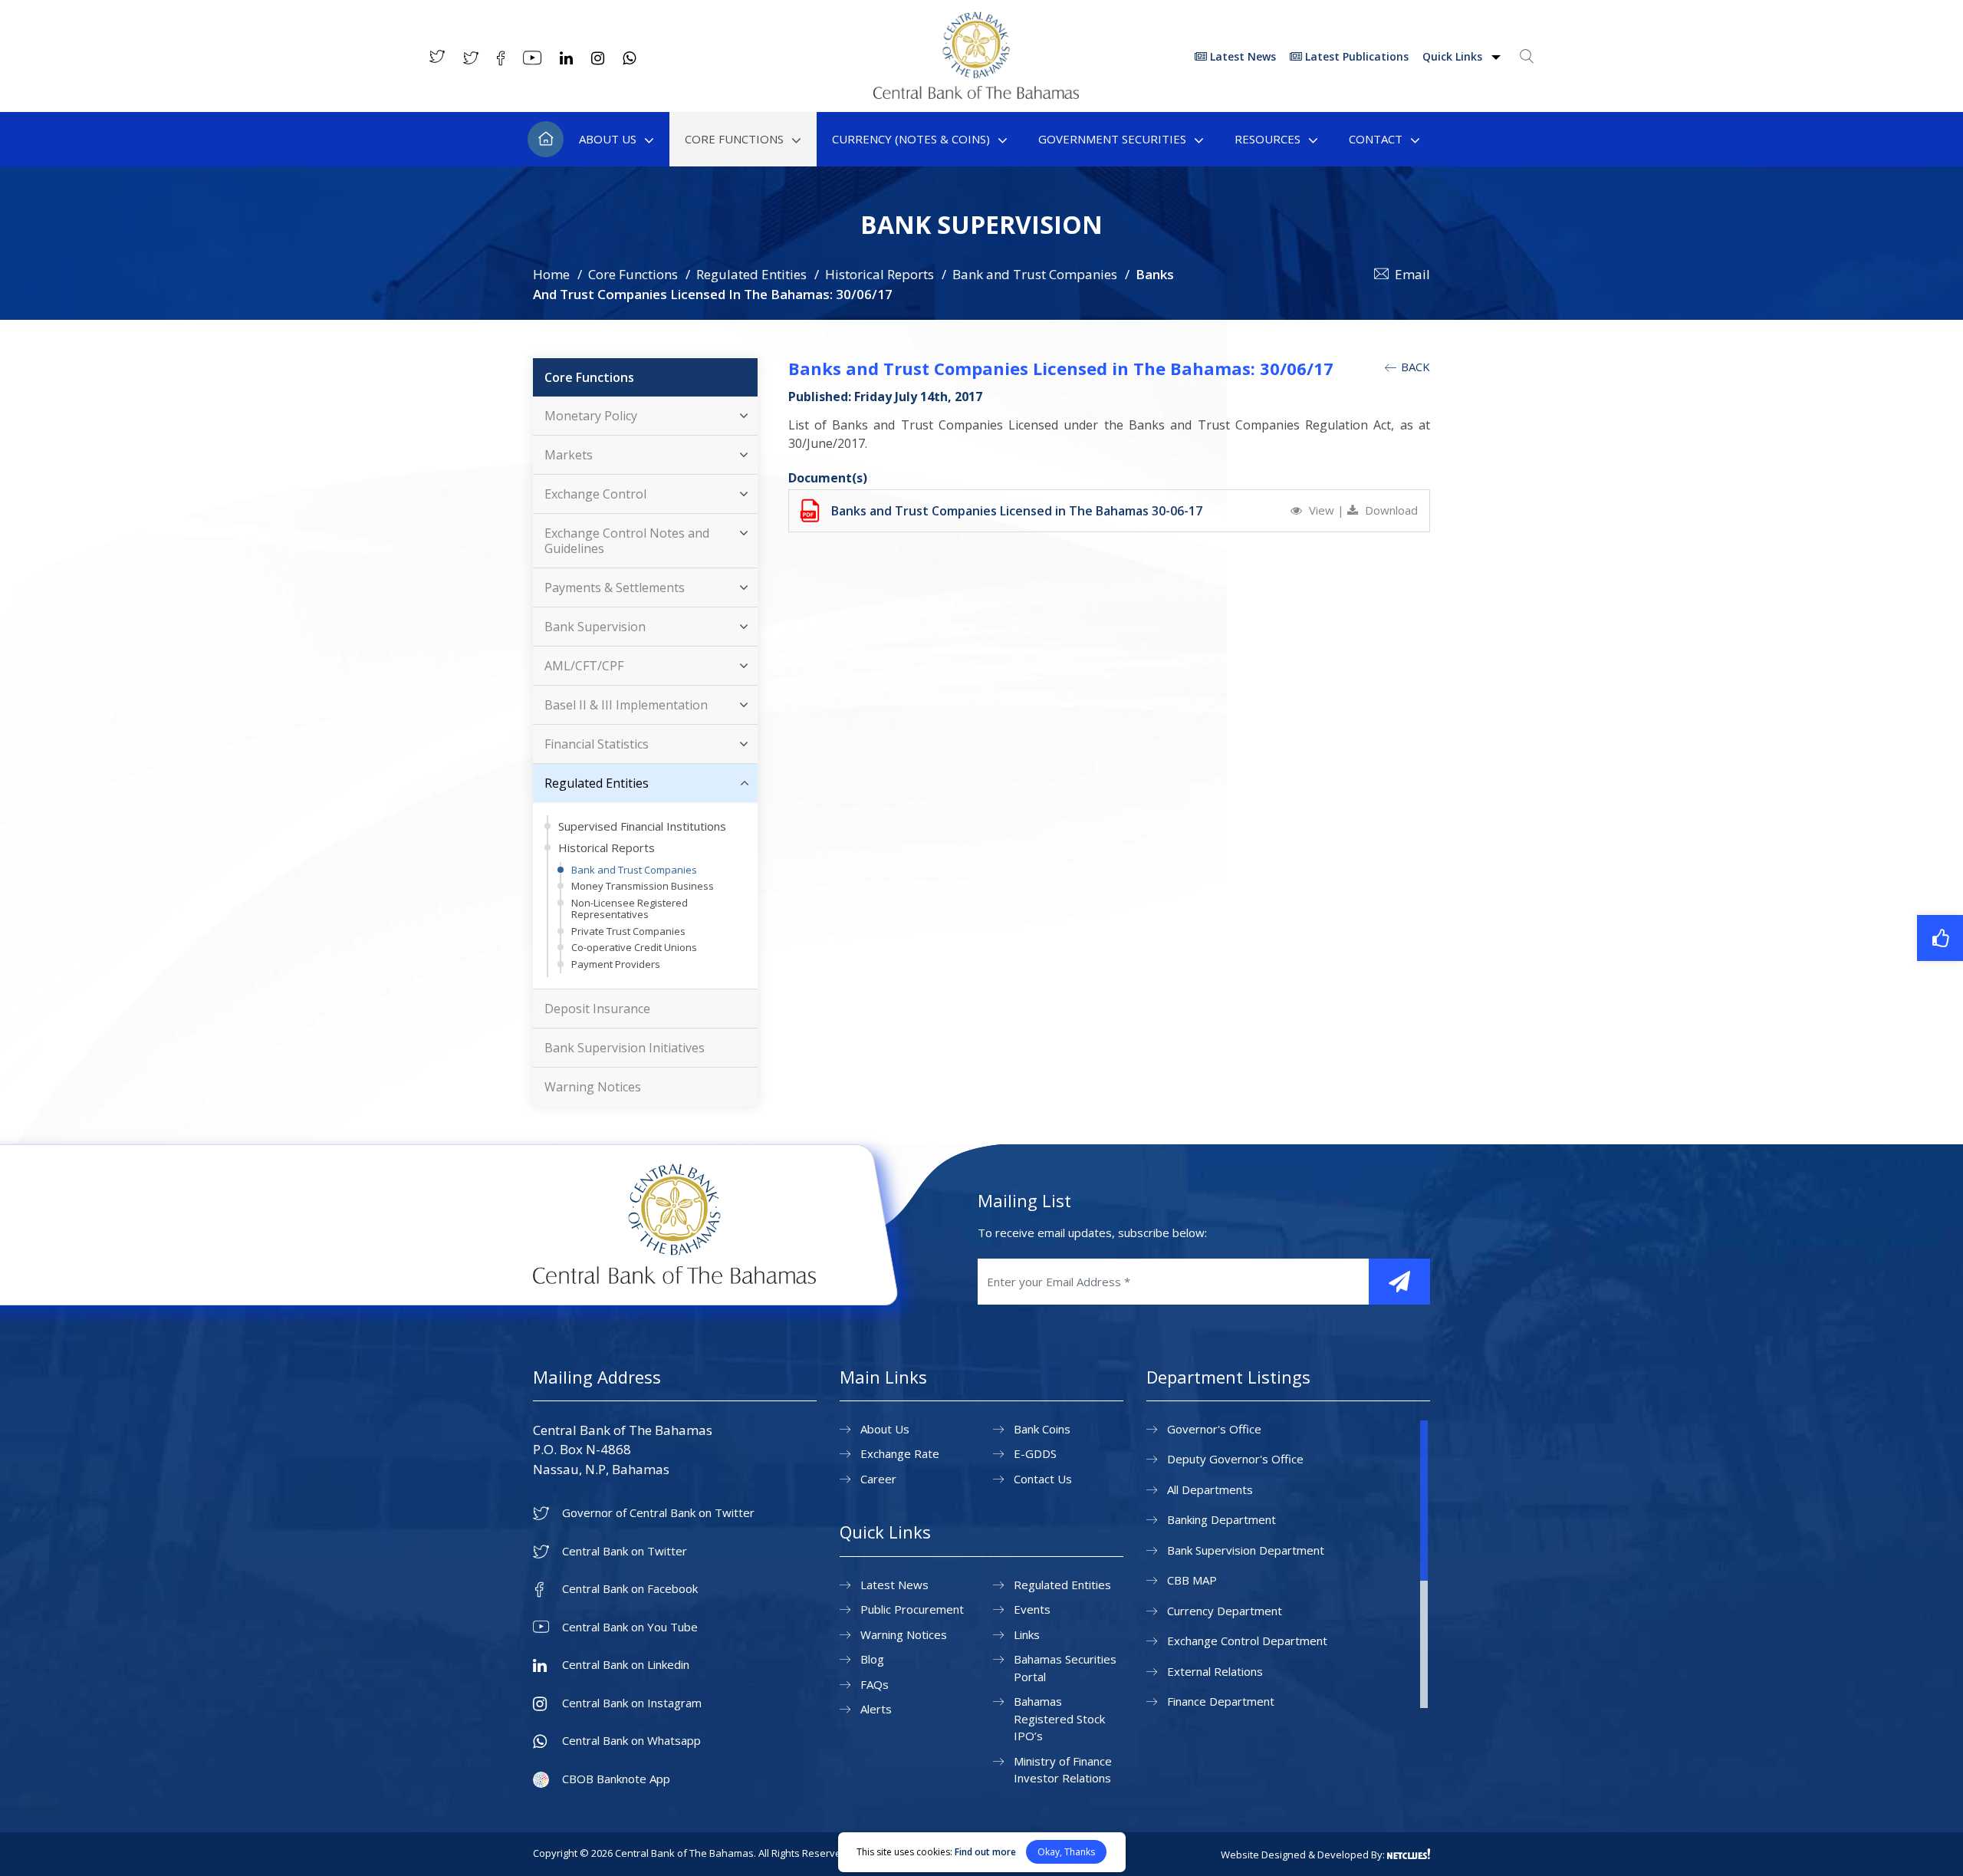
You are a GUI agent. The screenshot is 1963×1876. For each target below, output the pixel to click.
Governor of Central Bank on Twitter (658, 1513)
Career (878, 1479)
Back (1414, 367)
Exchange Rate (900, 1453)
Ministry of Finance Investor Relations (1063, 1770)
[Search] (1527, 56)
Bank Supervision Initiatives (625, 1048)
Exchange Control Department (1247, 1641)
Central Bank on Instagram (632, 1703)
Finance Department (1221, 1701)
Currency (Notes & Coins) (911, 139)
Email (1412, 274)
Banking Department (1222, 1519)
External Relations (1215, 1671)
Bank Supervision (595, 627)
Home (546, 139)
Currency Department (1225, 1611)
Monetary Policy (591, 416)
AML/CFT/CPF (584, 666)
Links (1027, 1634)
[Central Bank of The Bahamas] (976, 94)
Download (1390, 510)
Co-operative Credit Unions (634, 947)
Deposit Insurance (597, 1009)
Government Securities (1112, 139)
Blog (872, 1659)
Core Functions (734, 139)
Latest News (1241, 56)
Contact (1376, 139)
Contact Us (1043, 1479)
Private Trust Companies (628, 931)
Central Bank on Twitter (625, 1551)
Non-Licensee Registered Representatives (630, 909)
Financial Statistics (597, 744)
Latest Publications (1355, 56)
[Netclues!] (1409, 1854)
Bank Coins (1042, 1429)
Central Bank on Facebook (630, 1589)
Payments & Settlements (615, 587)
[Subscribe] (1399, 1282)
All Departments (1210, 1489)
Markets (569, 455)
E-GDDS (1035, 1453)
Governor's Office (1214, 1429)
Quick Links (1454, 56)
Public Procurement (912, 1609)
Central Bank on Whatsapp (631, 1741)
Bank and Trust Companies (1035, 274)
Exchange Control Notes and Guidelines (627, 541)
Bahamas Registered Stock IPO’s (1059, 1718)
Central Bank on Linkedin (626, 1665)
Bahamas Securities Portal (1065, 1668)
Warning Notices (593, 1087)
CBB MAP (1192, 1580)
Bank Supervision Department (1246, 1550)
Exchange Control (595, 494)
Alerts (876, 1709)
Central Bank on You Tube (630, 1627)
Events (1032, 1609)
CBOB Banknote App (616, 1779)
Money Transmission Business (643, 886)
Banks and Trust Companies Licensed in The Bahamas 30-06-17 (1017, 511)
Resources (1268, 139)
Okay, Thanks (1066, 1852)
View (1322, 510)
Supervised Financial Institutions (642, 826)
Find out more (985, 1852)
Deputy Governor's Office (1235, 1459)
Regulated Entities (751, 274)
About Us (608, 139)
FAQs (875, 1684)
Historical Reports (880, 274)
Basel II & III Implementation (626, 705)
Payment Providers (616, 964)
